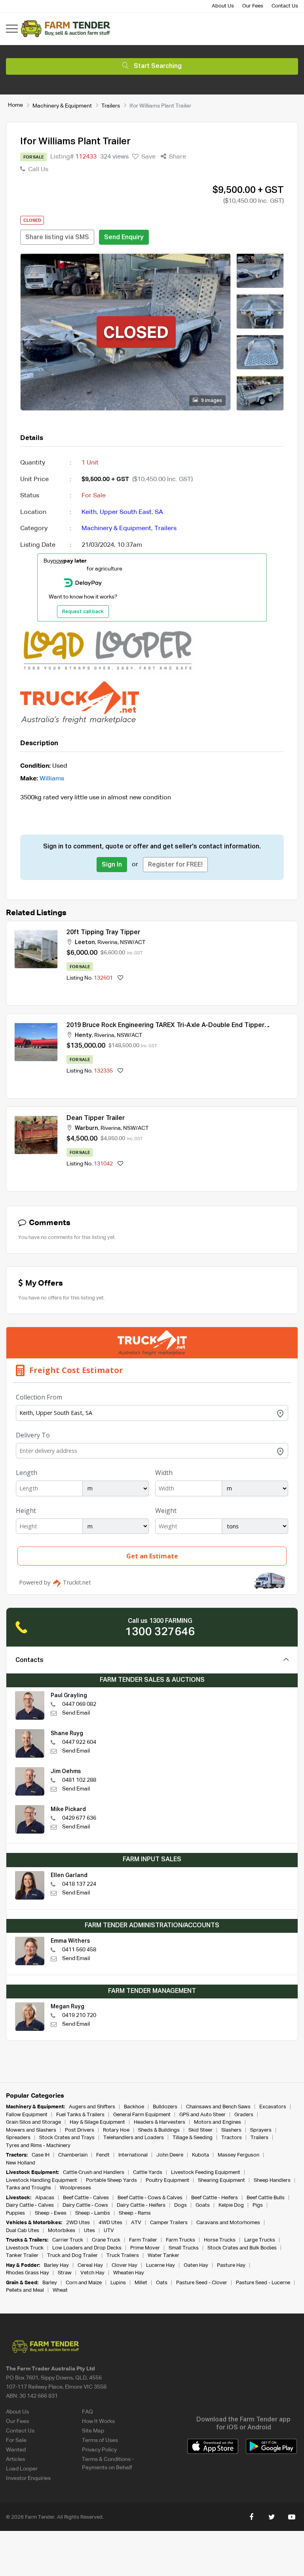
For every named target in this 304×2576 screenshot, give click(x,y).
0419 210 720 (79, 2015)
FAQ (87, 2412)
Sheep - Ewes (51, 2213)
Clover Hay (124, 2265)
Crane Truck (106, 2240)
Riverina (107, 942)
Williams (52, 779)
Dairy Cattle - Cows (85, 2205)
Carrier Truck (68, 2240)
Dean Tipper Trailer (96, 1118)
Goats (203, 2205)
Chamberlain (73, 2155)
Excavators (273, 2107)
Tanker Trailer (22, 2256)
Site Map (93, 2431)
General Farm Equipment (142, 2115)
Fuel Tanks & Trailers (80, 2115)
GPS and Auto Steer (202, 2115)
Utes (89, 2231)
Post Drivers (80, 2130)
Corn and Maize (84, 2283)
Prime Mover (145, 2248)
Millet (141, 2283)
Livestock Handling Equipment (42, 2180)
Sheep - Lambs (93, 2213)
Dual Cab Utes (23, 2231)
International (133, 2155)
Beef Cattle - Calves (86, 2198)
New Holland (21, 2163)
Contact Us (285, 6)
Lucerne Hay (161, 2265)
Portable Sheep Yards (111, 2180)
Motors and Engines (218, 2122)
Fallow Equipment (27, 2115)
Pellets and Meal (25, 2290)
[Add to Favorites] (120, 978)
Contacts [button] (29, 1660)
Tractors (232, 2138)
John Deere (170, 2155)
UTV (109, 2231)
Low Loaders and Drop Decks (87, 2248)
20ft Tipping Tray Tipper (103, 933)
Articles (15, 2459)
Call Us (37, 170)
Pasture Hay (231, 2265)
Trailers (111, 106)
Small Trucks (184, 2248)
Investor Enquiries (28, 2478)
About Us (223, 6)
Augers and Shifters (92, 2107)
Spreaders (18, 2138)
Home (15, 105)
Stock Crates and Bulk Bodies (242, 2248)
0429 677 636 (79, 1818)
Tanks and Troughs (28, 2188)
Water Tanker (163, 2256)
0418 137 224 (79, 1884)
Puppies (16, 2213)
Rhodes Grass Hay (28, 2273)
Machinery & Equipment (62, 106)
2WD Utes (78, 2223)
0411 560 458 (79, 1950)
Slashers (231, 2130)
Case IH (41, 2155)
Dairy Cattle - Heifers (141, 2205)
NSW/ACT (133, 942)
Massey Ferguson (238, 2155)
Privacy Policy (99, 2450)
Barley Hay (56, 2265)
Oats (162, 2283)
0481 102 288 (79, 1780)
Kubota (200, 2155)
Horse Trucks (220, 2240)
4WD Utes (110, 2223)
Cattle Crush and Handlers (94, 2173)
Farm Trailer (143, 2240)
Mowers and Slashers (31, 2130)
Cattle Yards (148, 2173)
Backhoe (134, 2107)
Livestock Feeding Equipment (206, 2173)
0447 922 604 (79, 1742)
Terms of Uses (100, 2440)
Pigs (258, 2205)
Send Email (76, 1713)
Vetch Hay (92, 2273)
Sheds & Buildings (159, 2130)
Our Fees (253, 6)
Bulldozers (165, 2107)
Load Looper (22, 2469)
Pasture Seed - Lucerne (263, 2283)
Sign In (112, 865)
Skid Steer (200, 2130)
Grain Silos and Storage (33, 2122)
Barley (50, 2283)
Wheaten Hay (129, 2273)
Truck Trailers (123, 2256)
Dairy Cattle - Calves (30, 2205)
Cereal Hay (90, 2265)
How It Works (98, 2421)
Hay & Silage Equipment (97, 2122)
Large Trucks (260, 2240)
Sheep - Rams (135, 2213)
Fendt (103, 2155)
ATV (136, 2223)
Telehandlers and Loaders (134, 2138)
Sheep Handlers (272, 2180)
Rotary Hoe (116, 2130)
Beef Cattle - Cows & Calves (150, 2198)
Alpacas (45, 2198)
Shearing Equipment (221, 2180)
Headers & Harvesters (160, 2122)
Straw (65, 2273)
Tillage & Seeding (193, 2138)
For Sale (16, 2440)
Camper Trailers (169, 2223)
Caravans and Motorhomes (228, 2223)
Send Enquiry (124, 238)
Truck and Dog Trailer (72, 2256)
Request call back (83, 612)
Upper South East (126, 512)
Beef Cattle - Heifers (215, 2198)
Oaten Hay (196, 2265)
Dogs (180, 2205)
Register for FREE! (175, 865)
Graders (244, 2115)
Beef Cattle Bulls (266, 2198)
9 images (211, 401)
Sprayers (261, 2130)
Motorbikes (62, 2231)
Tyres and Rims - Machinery (38, 2146)
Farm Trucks (180, 2240)
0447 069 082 (79, 1704)
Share (177, 157)
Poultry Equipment (167, 2180)
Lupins (118, 2283)
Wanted (16, 2450)
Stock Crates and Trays (67, 2138)
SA (159, 512)
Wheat (60, 2290)
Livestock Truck (25, 2248)
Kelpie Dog (231, 2205)
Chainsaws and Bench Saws (218, 2107)
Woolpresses (75, 2188)
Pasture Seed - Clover (202, 2283)
